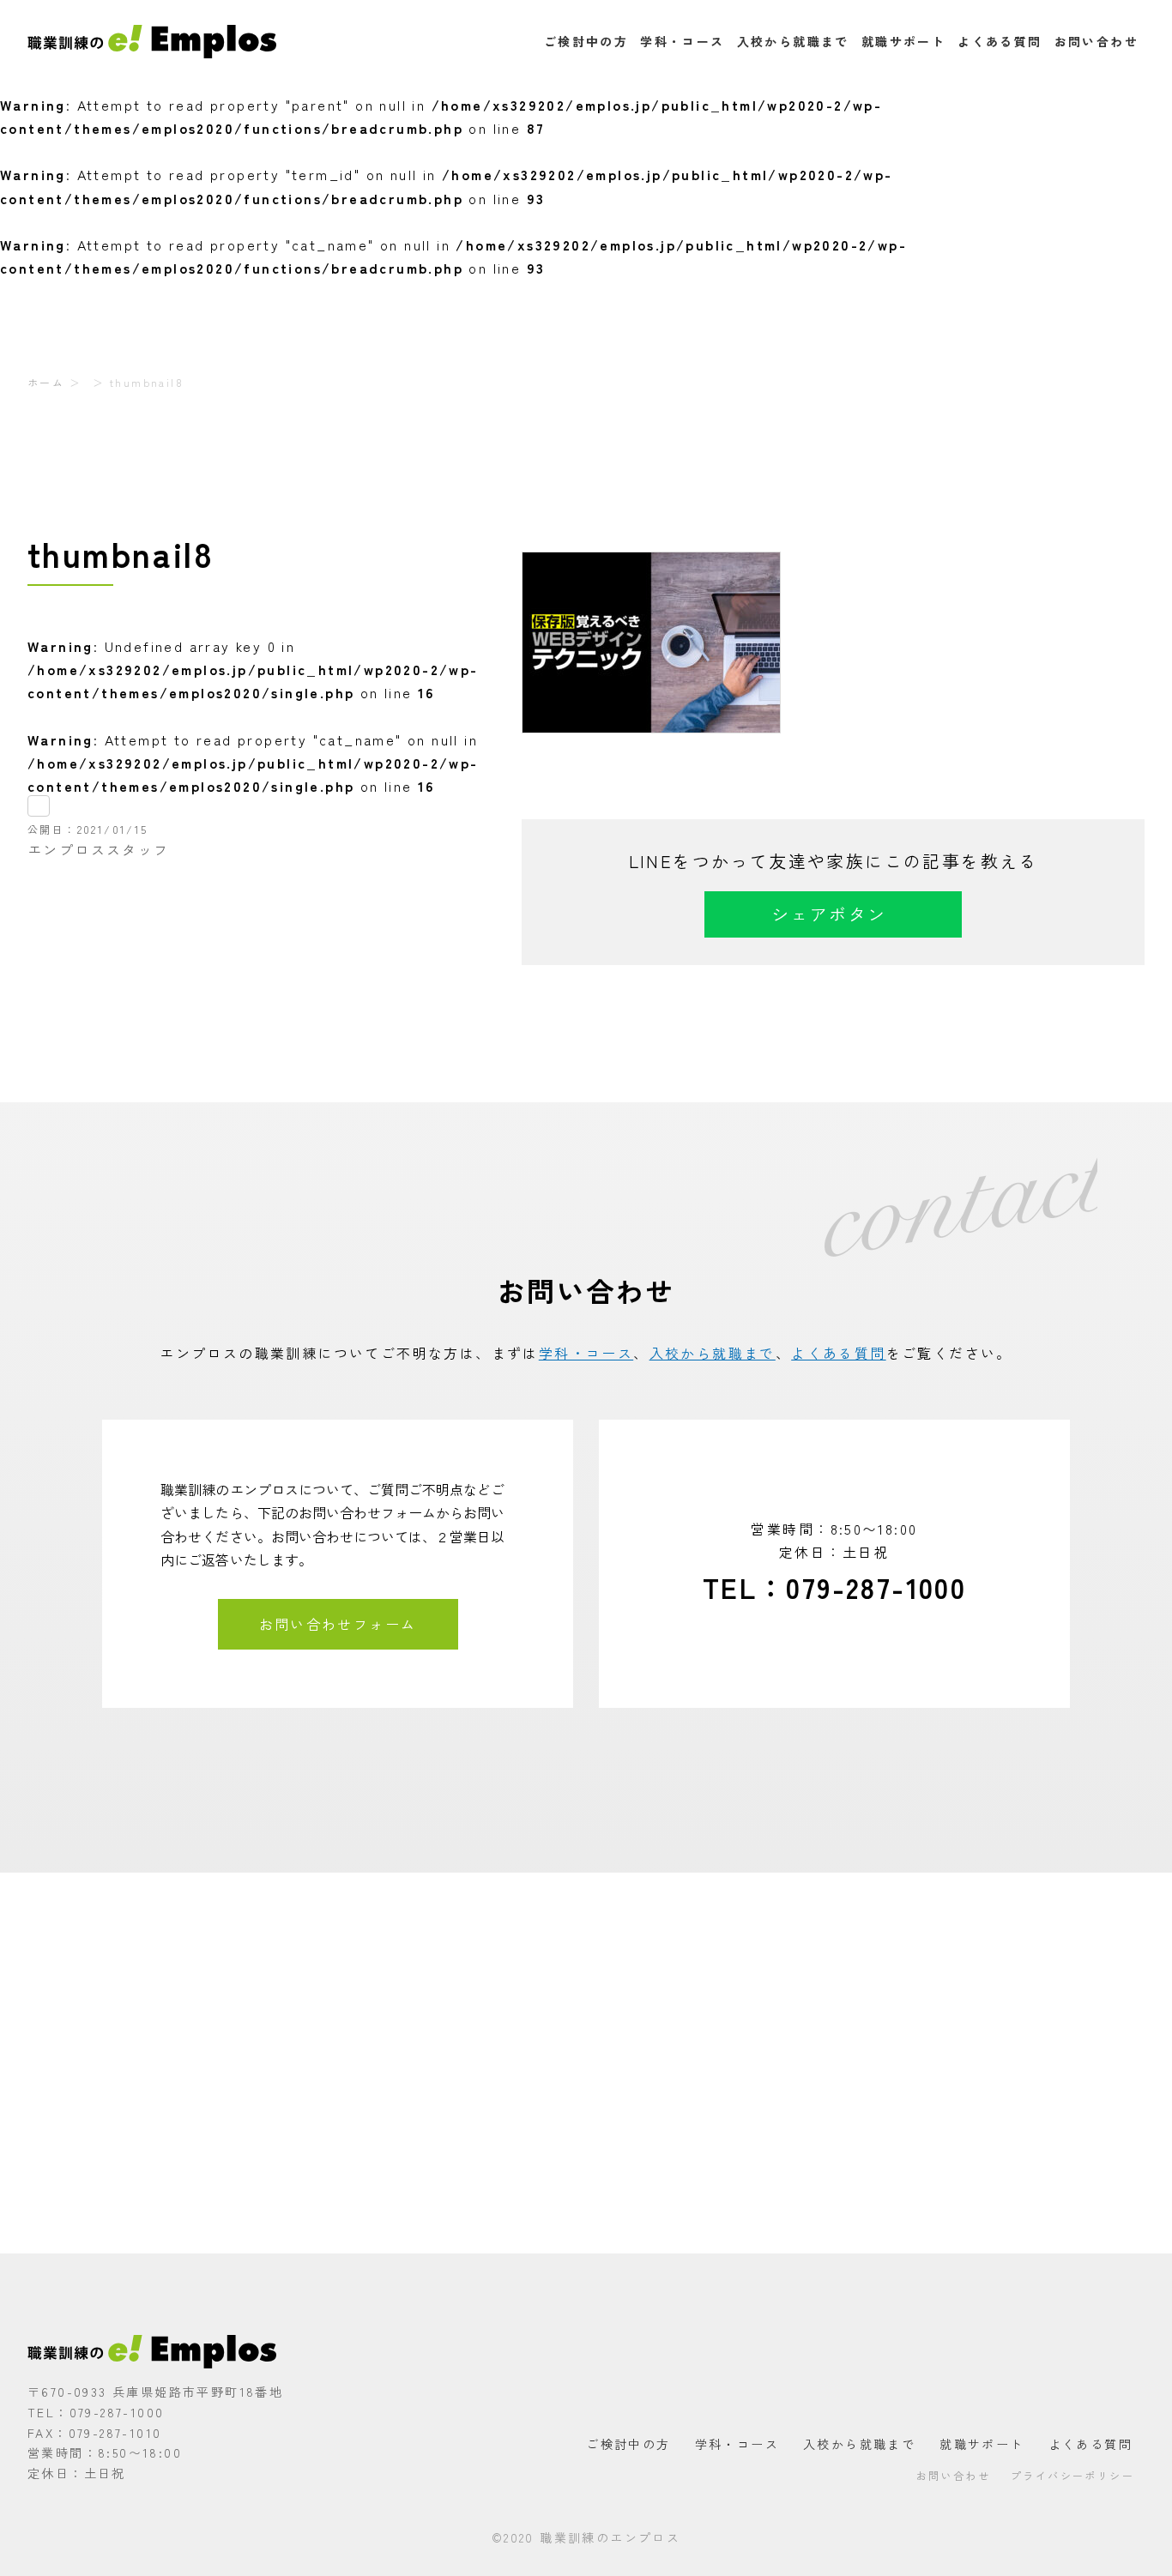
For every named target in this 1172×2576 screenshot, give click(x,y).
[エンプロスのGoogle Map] (586, 2063)
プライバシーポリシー (1072, 2475)
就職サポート (903, 41)
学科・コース (682, 41)
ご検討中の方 (586, 41)
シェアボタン (829, 914)
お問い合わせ (1096, 41)
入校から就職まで (793, 41)
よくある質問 (1000, 41)
